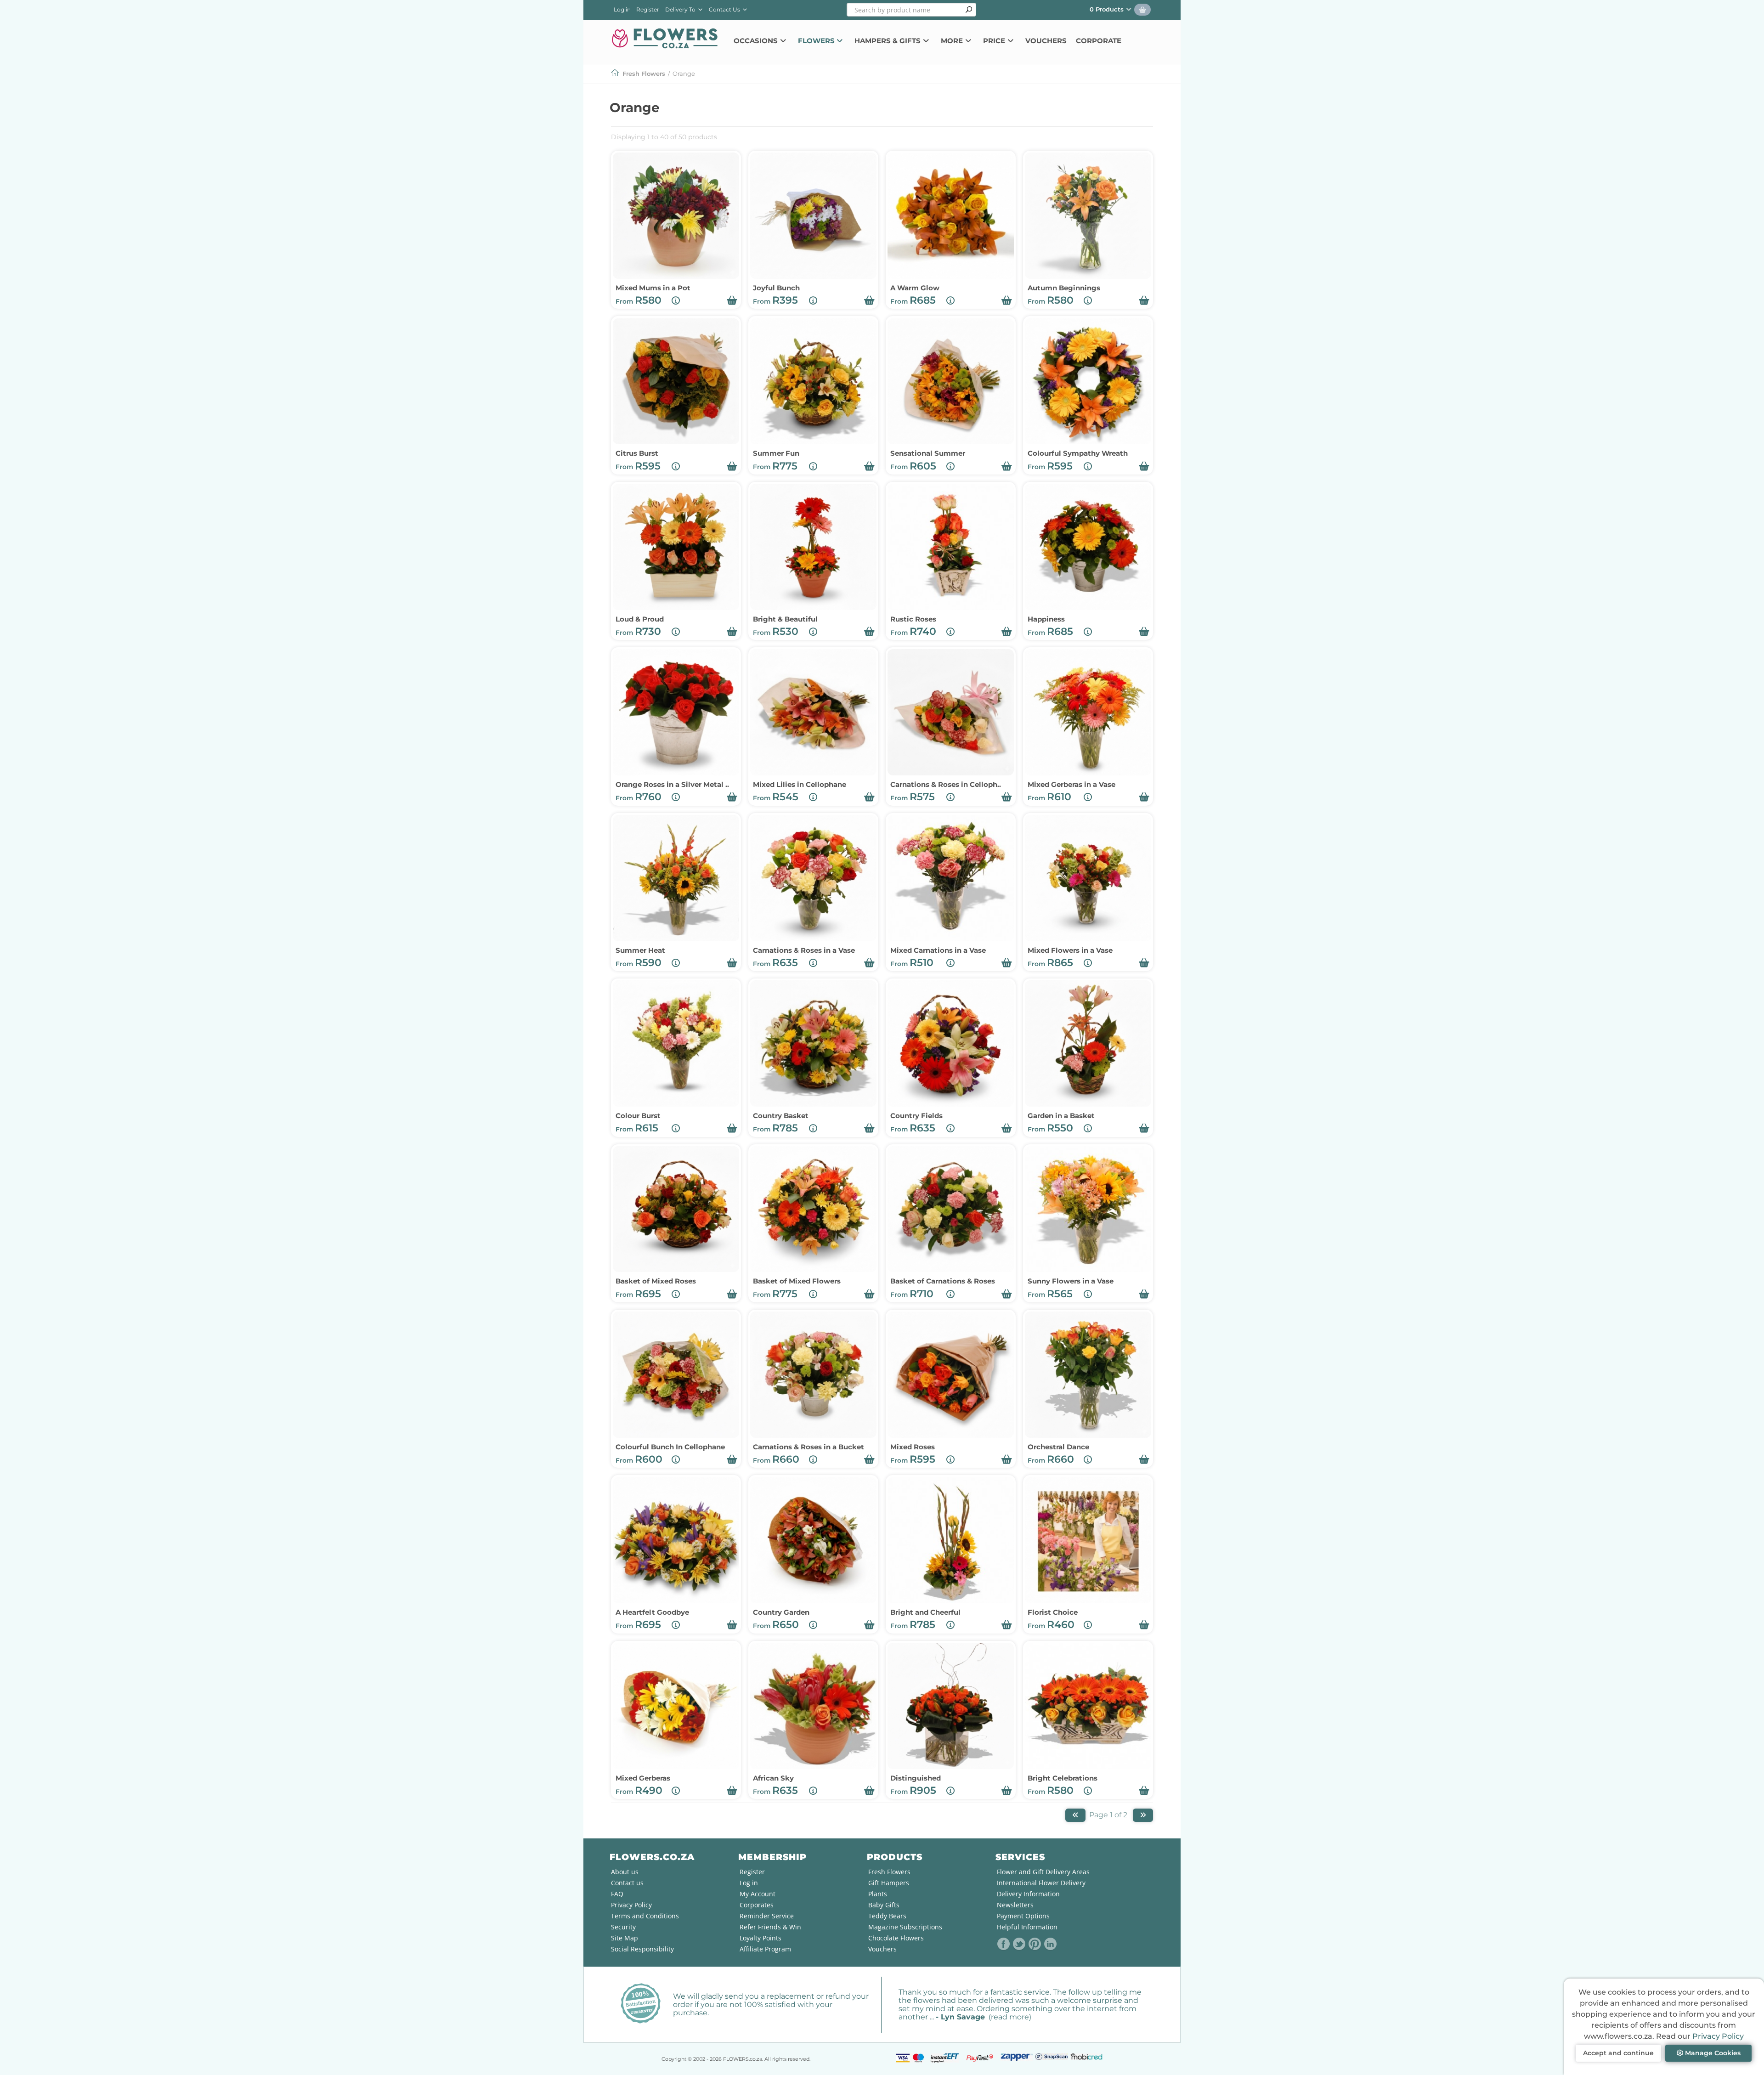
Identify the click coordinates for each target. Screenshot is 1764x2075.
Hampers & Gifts (888, 41)
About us (625, 1872)
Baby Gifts (884, 1905)
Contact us (627, 1883)
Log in (622, 9)
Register (648, 9)
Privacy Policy (1718, 2036)
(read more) (1010, 2017)
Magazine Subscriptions (905, 1927)
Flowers (817, 41)
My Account (758, 1894)
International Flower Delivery (1041, 1883)
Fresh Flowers (644, 74)
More (953, 41)
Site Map (625, 1938)
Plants (878, 1894)
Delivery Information (1028, 1894)
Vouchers (1046, 41)
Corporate (1099, 41)
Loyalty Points (760, 1938)
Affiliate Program (765, 1949)
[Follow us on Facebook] (1004, 1944)
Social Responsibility (642, 1949)
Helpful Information (1027, 1927)
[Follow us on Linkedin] (1051, 1944)
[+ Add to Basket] (732, 300)
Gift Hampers (889, 1883)
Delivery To (682, 9)
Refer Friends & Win (770, 1927)
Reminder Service (767, 1916)
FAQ (617, 1894)
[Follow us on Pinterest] (1035, 1944)
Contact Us (725, 9)
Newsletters (1015, 1905)
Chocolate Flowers (896, 1938)
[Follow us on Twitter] (1019, 1944)
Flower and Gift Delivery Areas (1043, 1872)
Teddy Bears (887, 1916)
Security (623, 1927)
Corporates (757, 1905)
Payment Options (1023, 1916)
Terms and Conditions (645, 1916)
